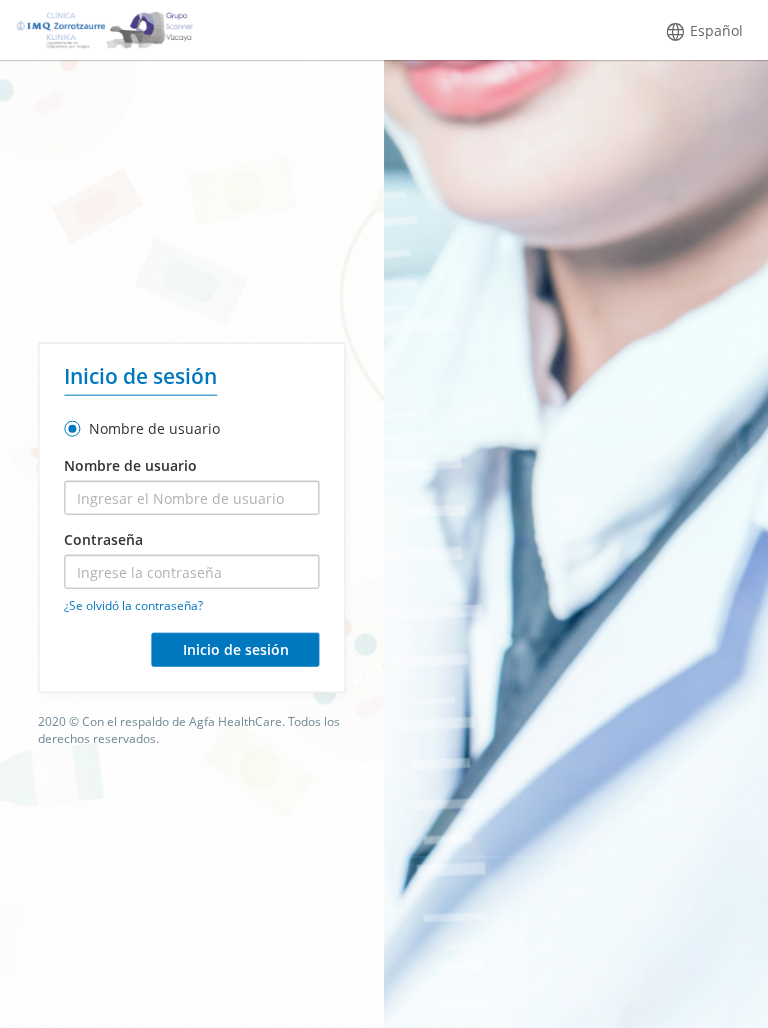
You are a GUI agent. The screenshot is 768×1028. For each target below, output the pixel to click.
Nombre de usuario (152, 428)
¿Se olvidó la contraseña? (133, 605)
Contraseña (103, 539)
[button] (704, 31)
